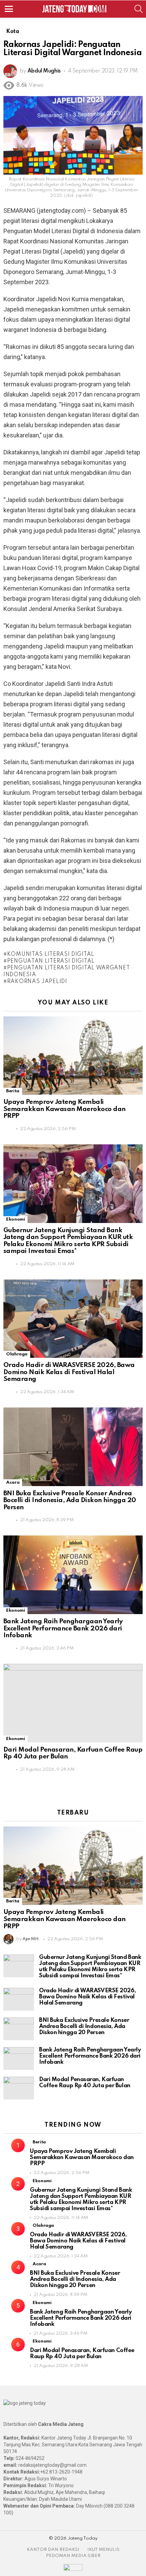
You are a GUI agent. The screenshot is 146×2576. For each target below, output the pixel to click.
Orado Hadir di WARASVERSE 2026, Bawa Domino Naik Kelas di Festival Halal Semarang (69, 1372)
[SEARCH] (139, 9)
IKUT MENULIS (103, 2550)
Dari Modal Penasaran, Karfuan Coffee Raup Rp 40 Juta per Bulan (85, 2083)
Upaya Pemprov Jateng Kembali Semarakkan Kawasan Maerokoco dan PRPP (65, 1109)
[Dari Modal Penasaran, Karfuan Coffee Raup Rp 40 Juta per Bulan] (73, 1703)
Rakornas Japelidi (37, 982)
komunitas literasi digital (51, 954)
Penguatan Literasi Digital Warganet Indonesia (67, 971)
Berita (13, 1091)
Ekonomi (15, 1219)
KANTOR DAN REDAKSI (53, 2550)
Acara (13, 1483)
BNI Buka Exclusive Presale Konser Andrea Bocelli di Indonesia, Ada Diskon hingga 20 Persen (70, 1500)
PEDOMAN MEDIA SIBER (73, 2556)
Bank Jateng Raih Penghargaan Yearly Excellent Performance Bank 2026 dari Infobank (63, 1628)
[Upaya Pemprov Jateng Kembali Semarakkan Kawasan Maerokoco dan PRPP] (73, 1056)
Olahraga (17, 1354)
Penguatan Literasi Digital (51, 961)
